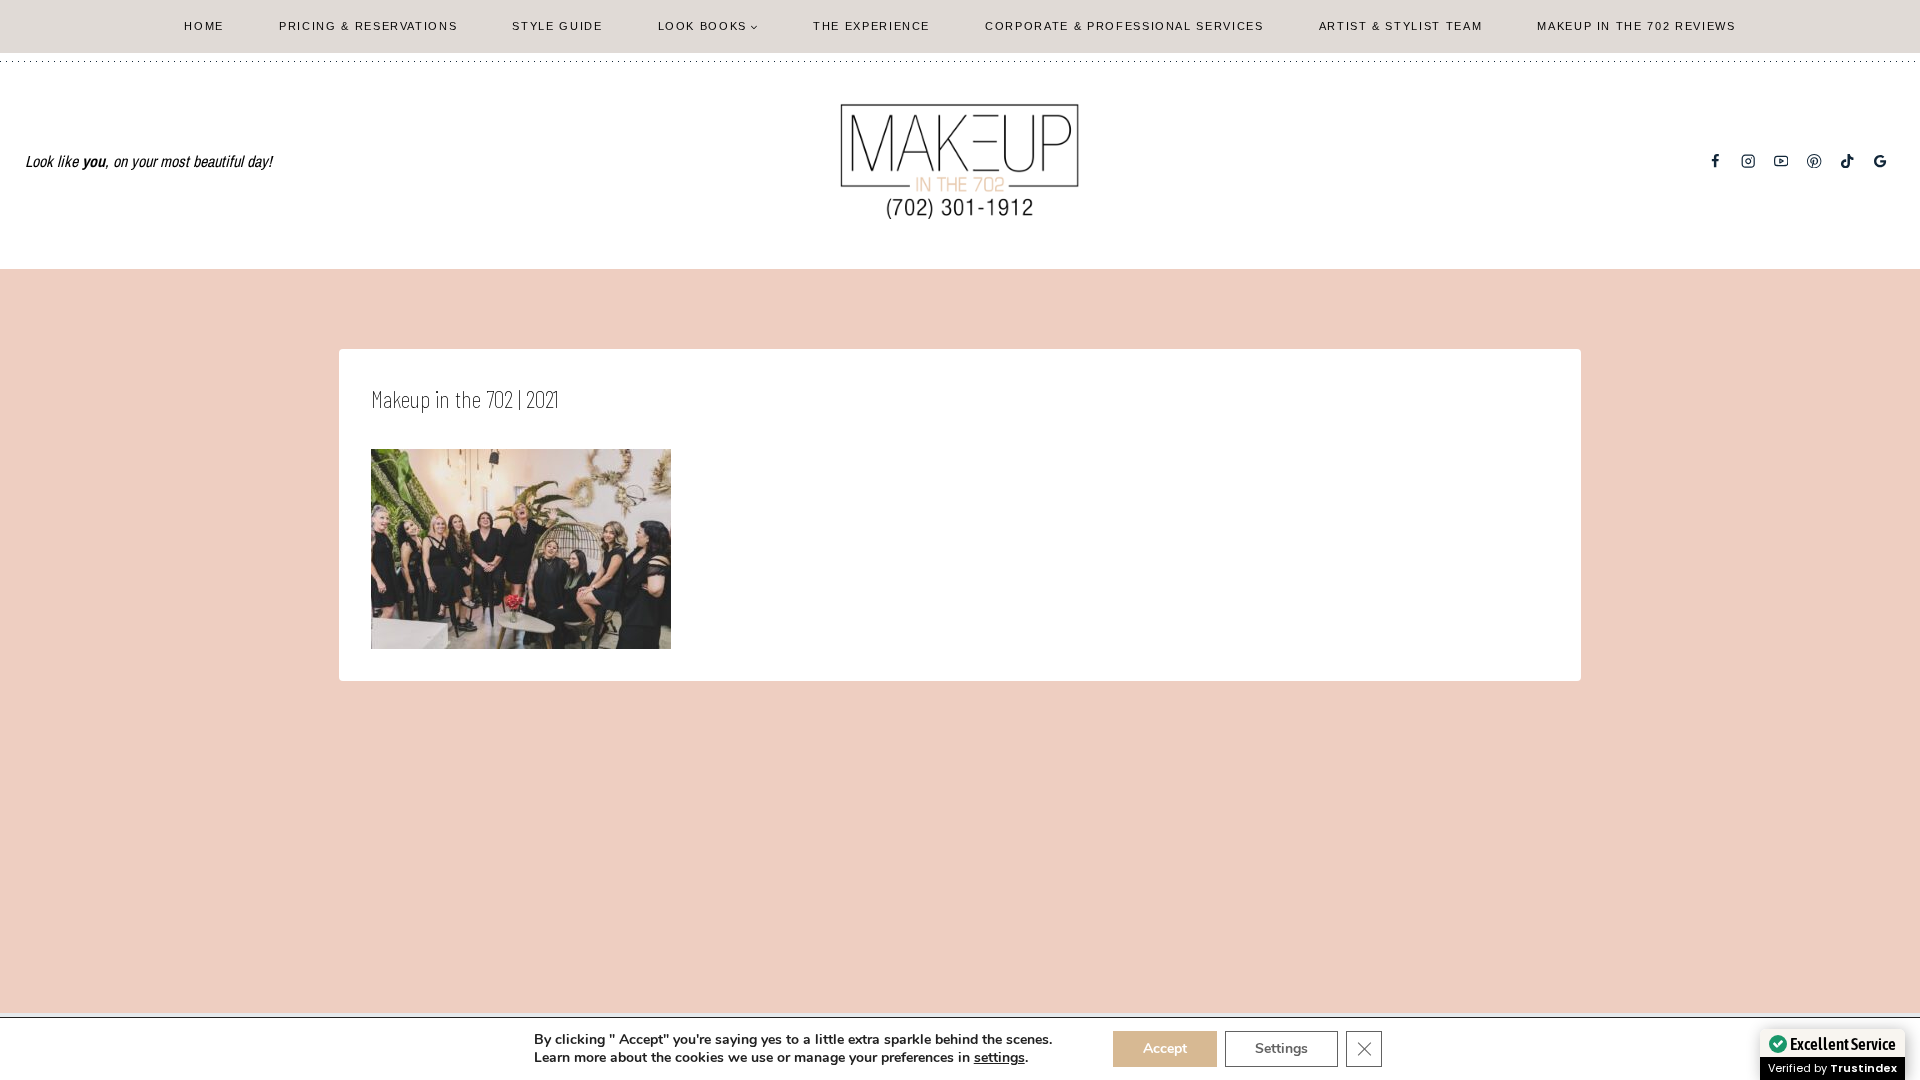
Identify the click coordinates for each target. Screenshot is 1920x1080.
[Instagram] (1748, 161)
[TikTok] (1847, 161)
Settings (1281, 1048)
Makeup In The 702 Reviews (1636, 26)
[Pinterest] (1814, 161)
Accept (1165, 1048)
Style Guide (557, 26)
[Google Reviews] (1880, 161)
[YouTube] (1781, 161)
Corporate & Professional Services (1124, 26)
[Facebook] (1715, 161)
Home (204, 26)
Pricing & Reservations (368, 26)
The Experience (871, 26)
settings (999, 1058)
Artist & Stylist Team (1401, 26)
